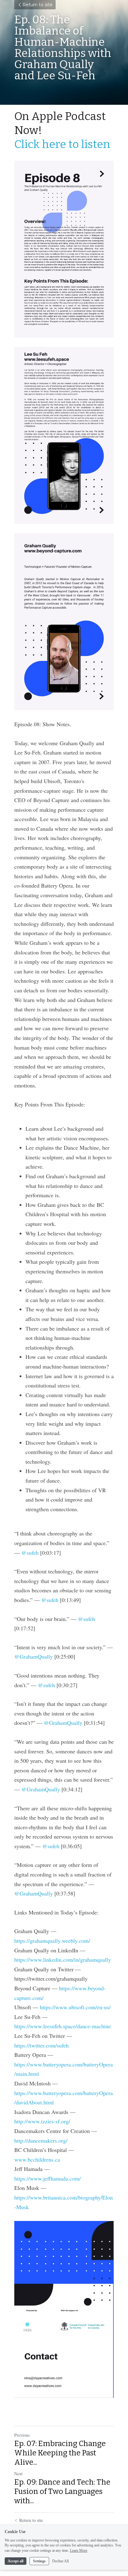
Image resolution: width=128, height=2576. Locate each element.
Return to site (37, 5)
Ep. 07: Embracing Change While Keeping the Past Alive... (60, 2453)
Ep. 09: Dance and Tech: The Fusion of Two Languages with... (62, 2491)
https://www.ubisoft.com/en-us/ (75, 2007)
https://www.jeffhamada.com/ (48, 2178)
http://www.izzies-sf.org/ (42, 2121)
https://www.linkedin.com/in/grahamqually (63, 1960)
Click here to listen (62, 144)
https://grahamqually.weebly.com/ (52, 1941)
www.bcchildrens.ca (37, 2159)
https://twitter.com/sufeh (41, 2045)
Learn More (79, 2551)
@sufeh (30, 1553)
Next (18, 2474)
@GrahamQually (34, 1656)
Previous (22, 2435)
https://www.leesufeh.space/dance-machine (63, 2026)
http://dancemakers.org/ (41, 2140)
